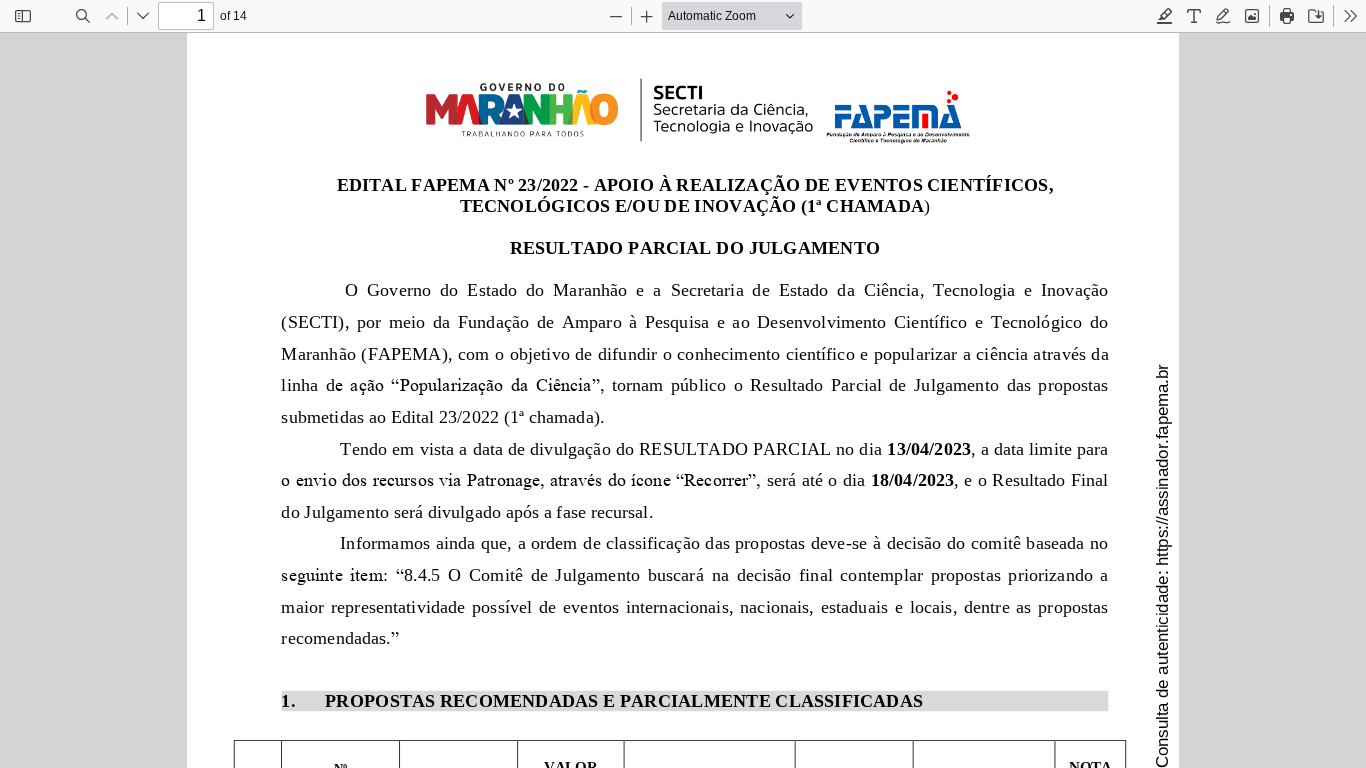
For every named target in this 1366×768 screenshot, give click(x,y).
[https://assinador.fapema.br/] (1161, 465)
